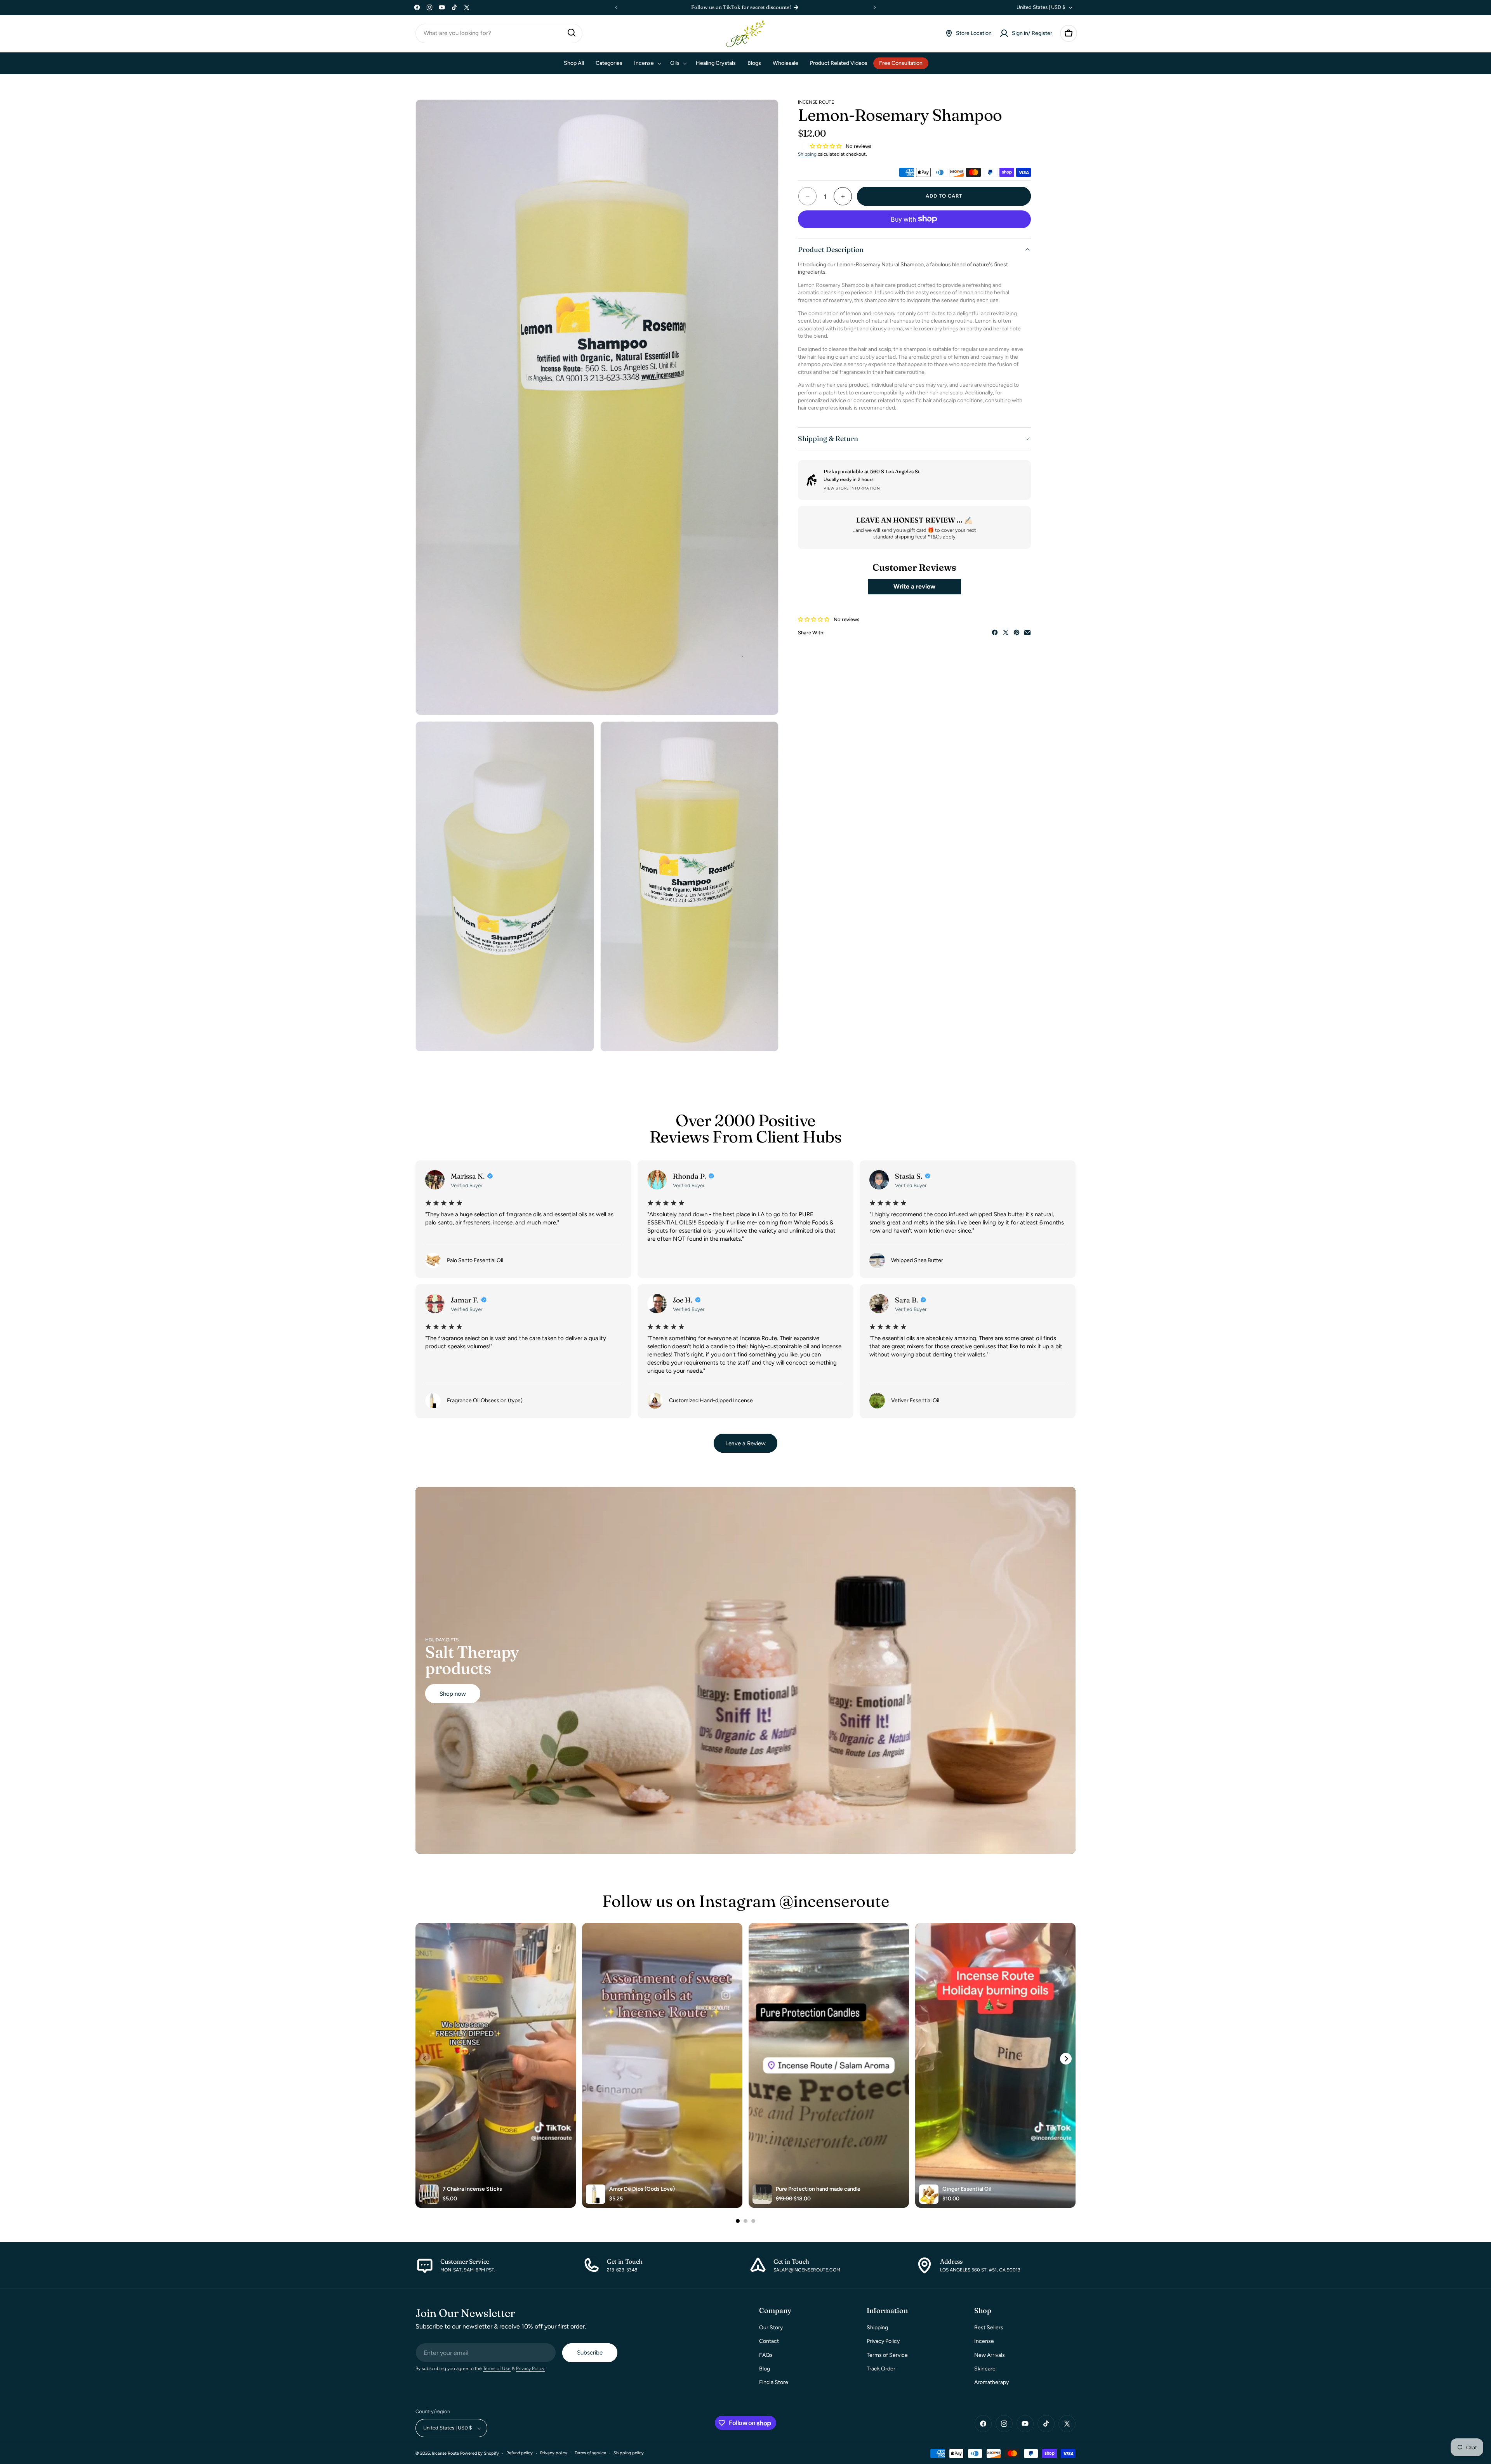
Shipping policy (629, 2453)
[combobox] (499, 33)
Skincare (985, 2369)
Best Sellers (989, 2328)
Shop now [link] (453, 1693)
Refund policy (520, 2453)
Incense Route (445, 2454)
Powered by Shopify (480, 2454)
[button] (1069, 33)
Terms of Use (497, 2369)
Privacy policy (554, 2453)
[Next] (1066, 2059)
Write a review (914, 586)
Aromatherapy (991, 2382)
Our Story (771, 2328)
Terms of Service (887, 2355)
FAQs (766, 2355)
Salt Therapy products (472, 1660)
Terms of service (590, 2453)
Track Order (881, 2369)
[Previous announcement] (616, 7)
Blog (765, 2369)
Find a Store (774, 2382)
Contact (769, 2342)
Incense (984, 2342)
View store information (852, 488)
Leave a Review (745, 1443)
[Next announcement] (875, 7)
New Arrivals (990, 2355)
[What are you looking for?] (572, 33)
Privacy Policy (883, 2342)
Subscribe (590, 2353)
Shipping (807, 154)
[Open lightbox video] (496, 2065)
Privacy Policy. (531, 2369)
